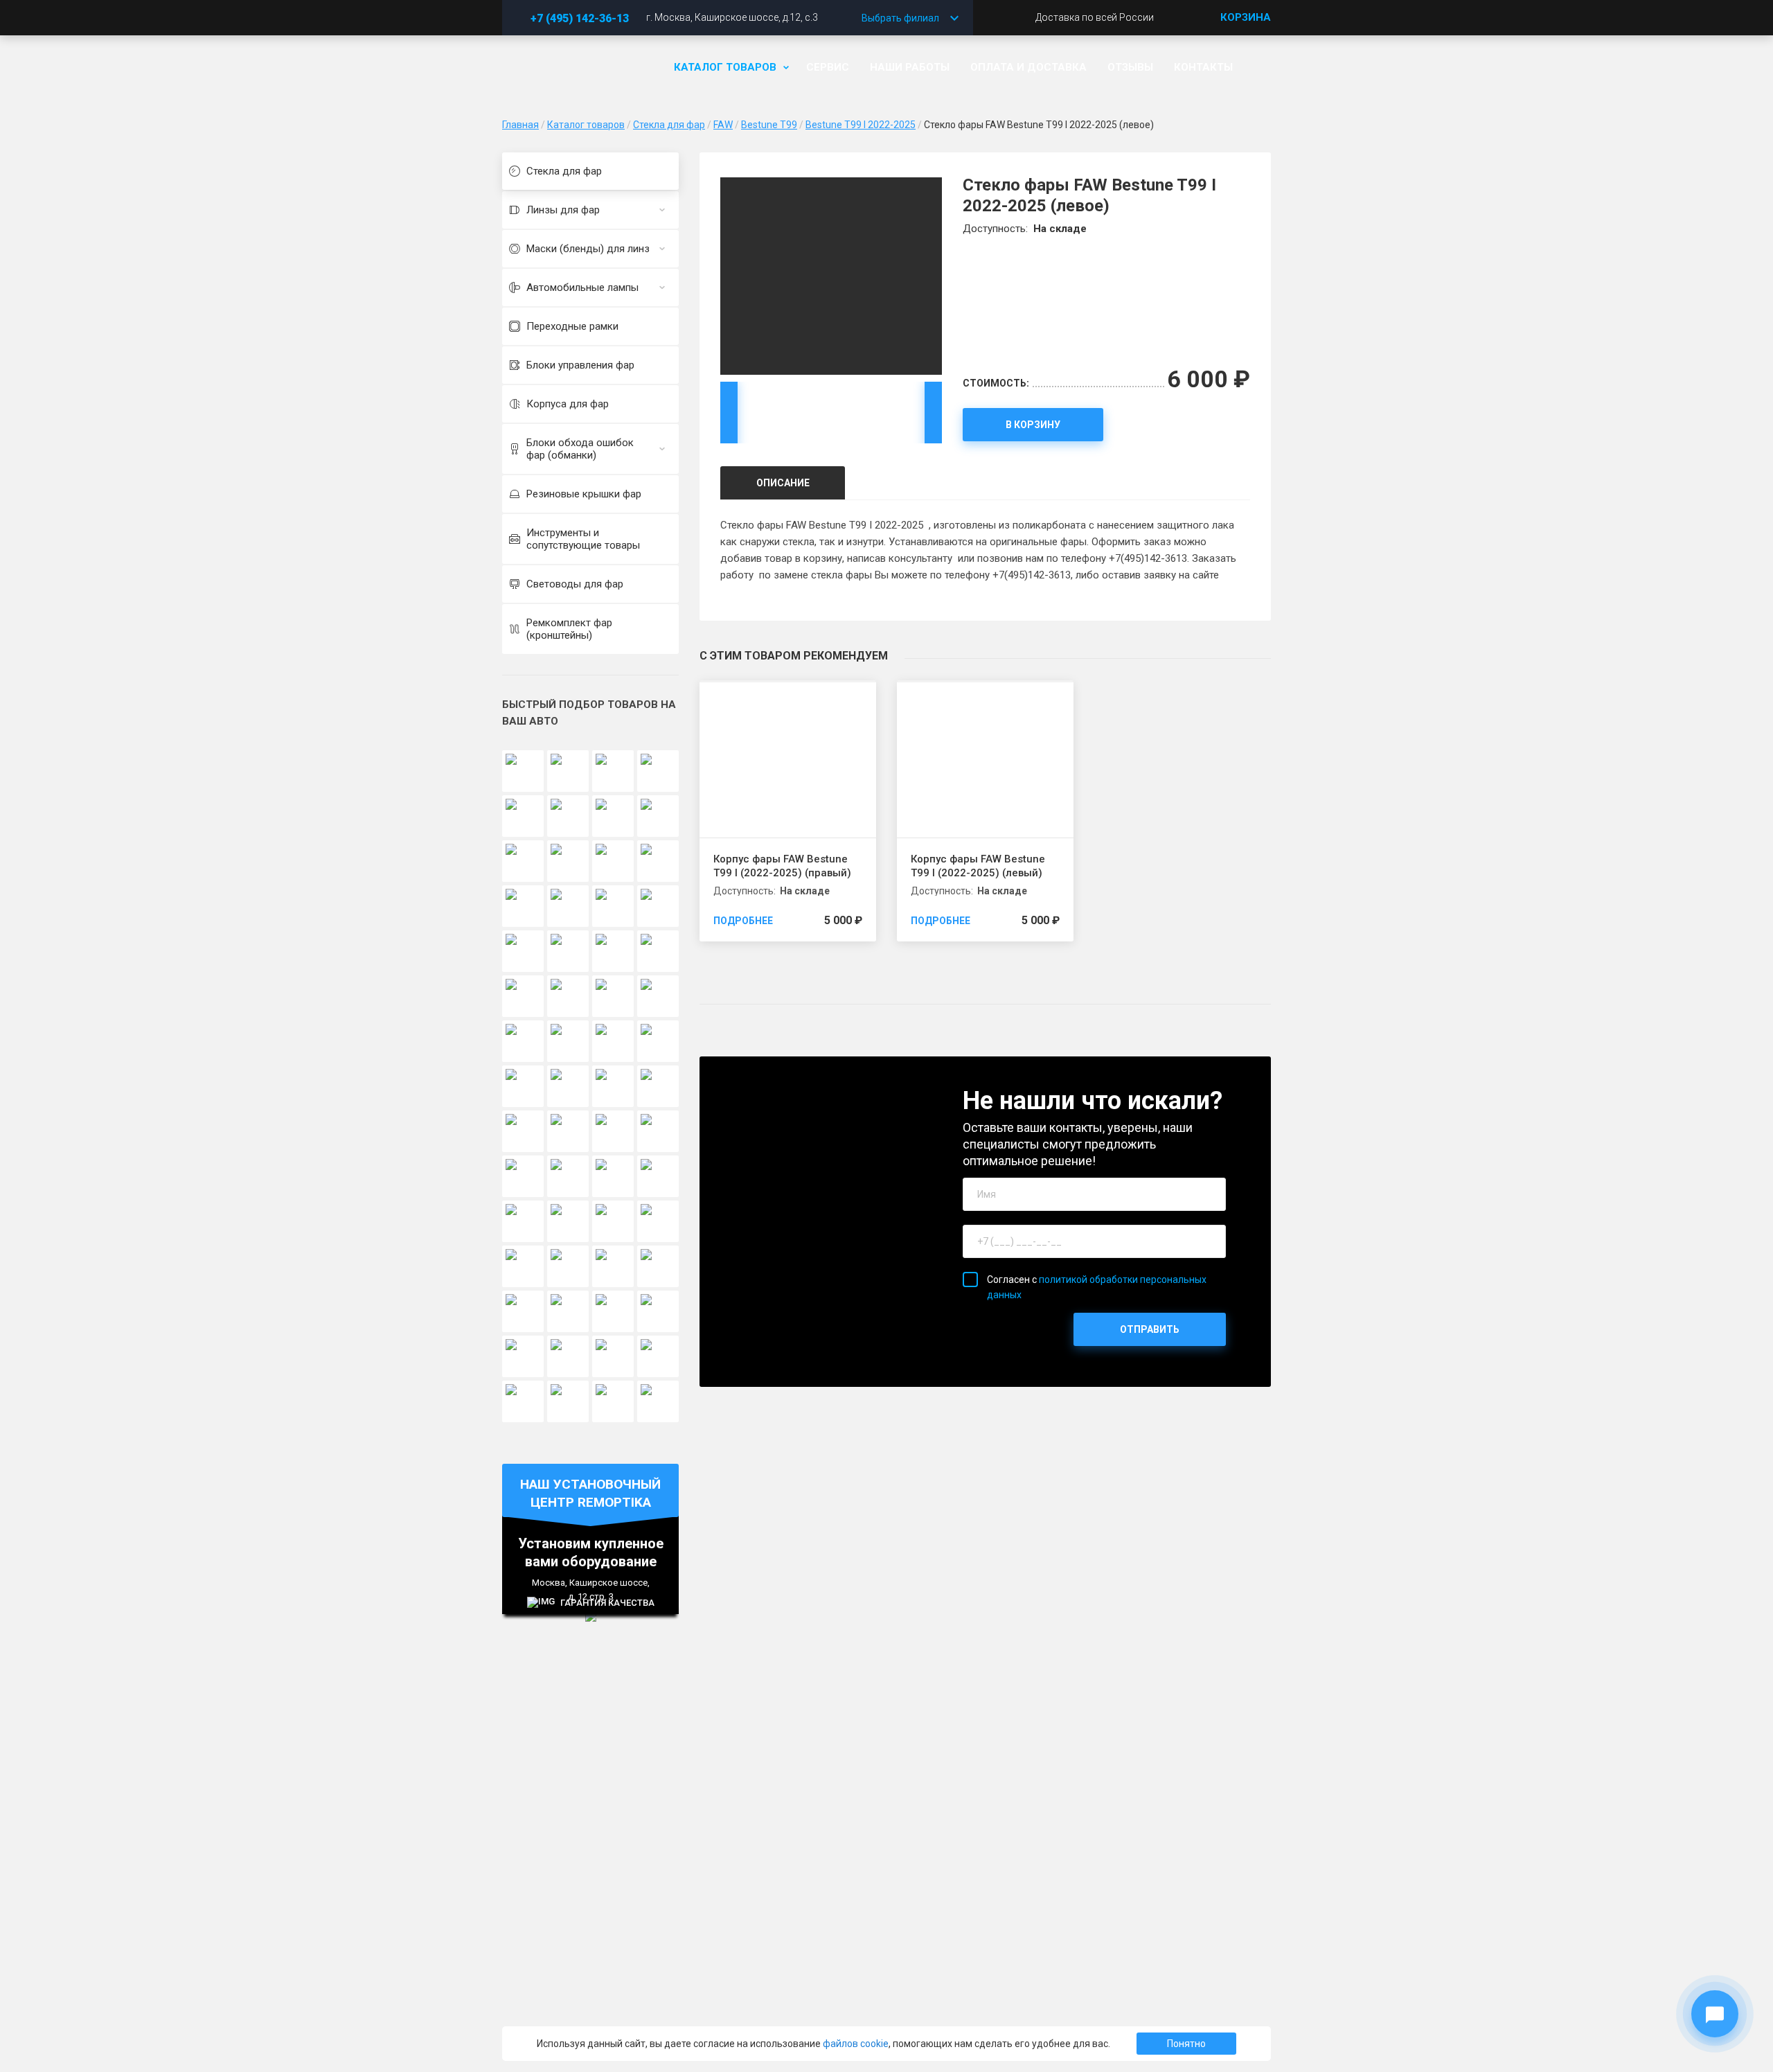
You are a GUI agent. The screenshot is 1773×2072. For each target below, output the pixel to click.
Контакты (1203, 67)
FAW (723, 125)
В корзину (1033, 425)
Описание (783, 483)
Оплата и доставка (1028, 67)
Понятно (1186, 2044)
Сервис (828, 67)
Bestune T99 (769, 125)
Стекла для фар (669, 125)
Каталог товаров (725, 67)
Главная (520, 125)
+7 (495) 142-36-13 (580, 18)
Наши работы (910, 67)
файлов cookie (856, 2044)
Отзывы (1130, 67)
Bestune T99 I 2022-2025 (861, 125)
